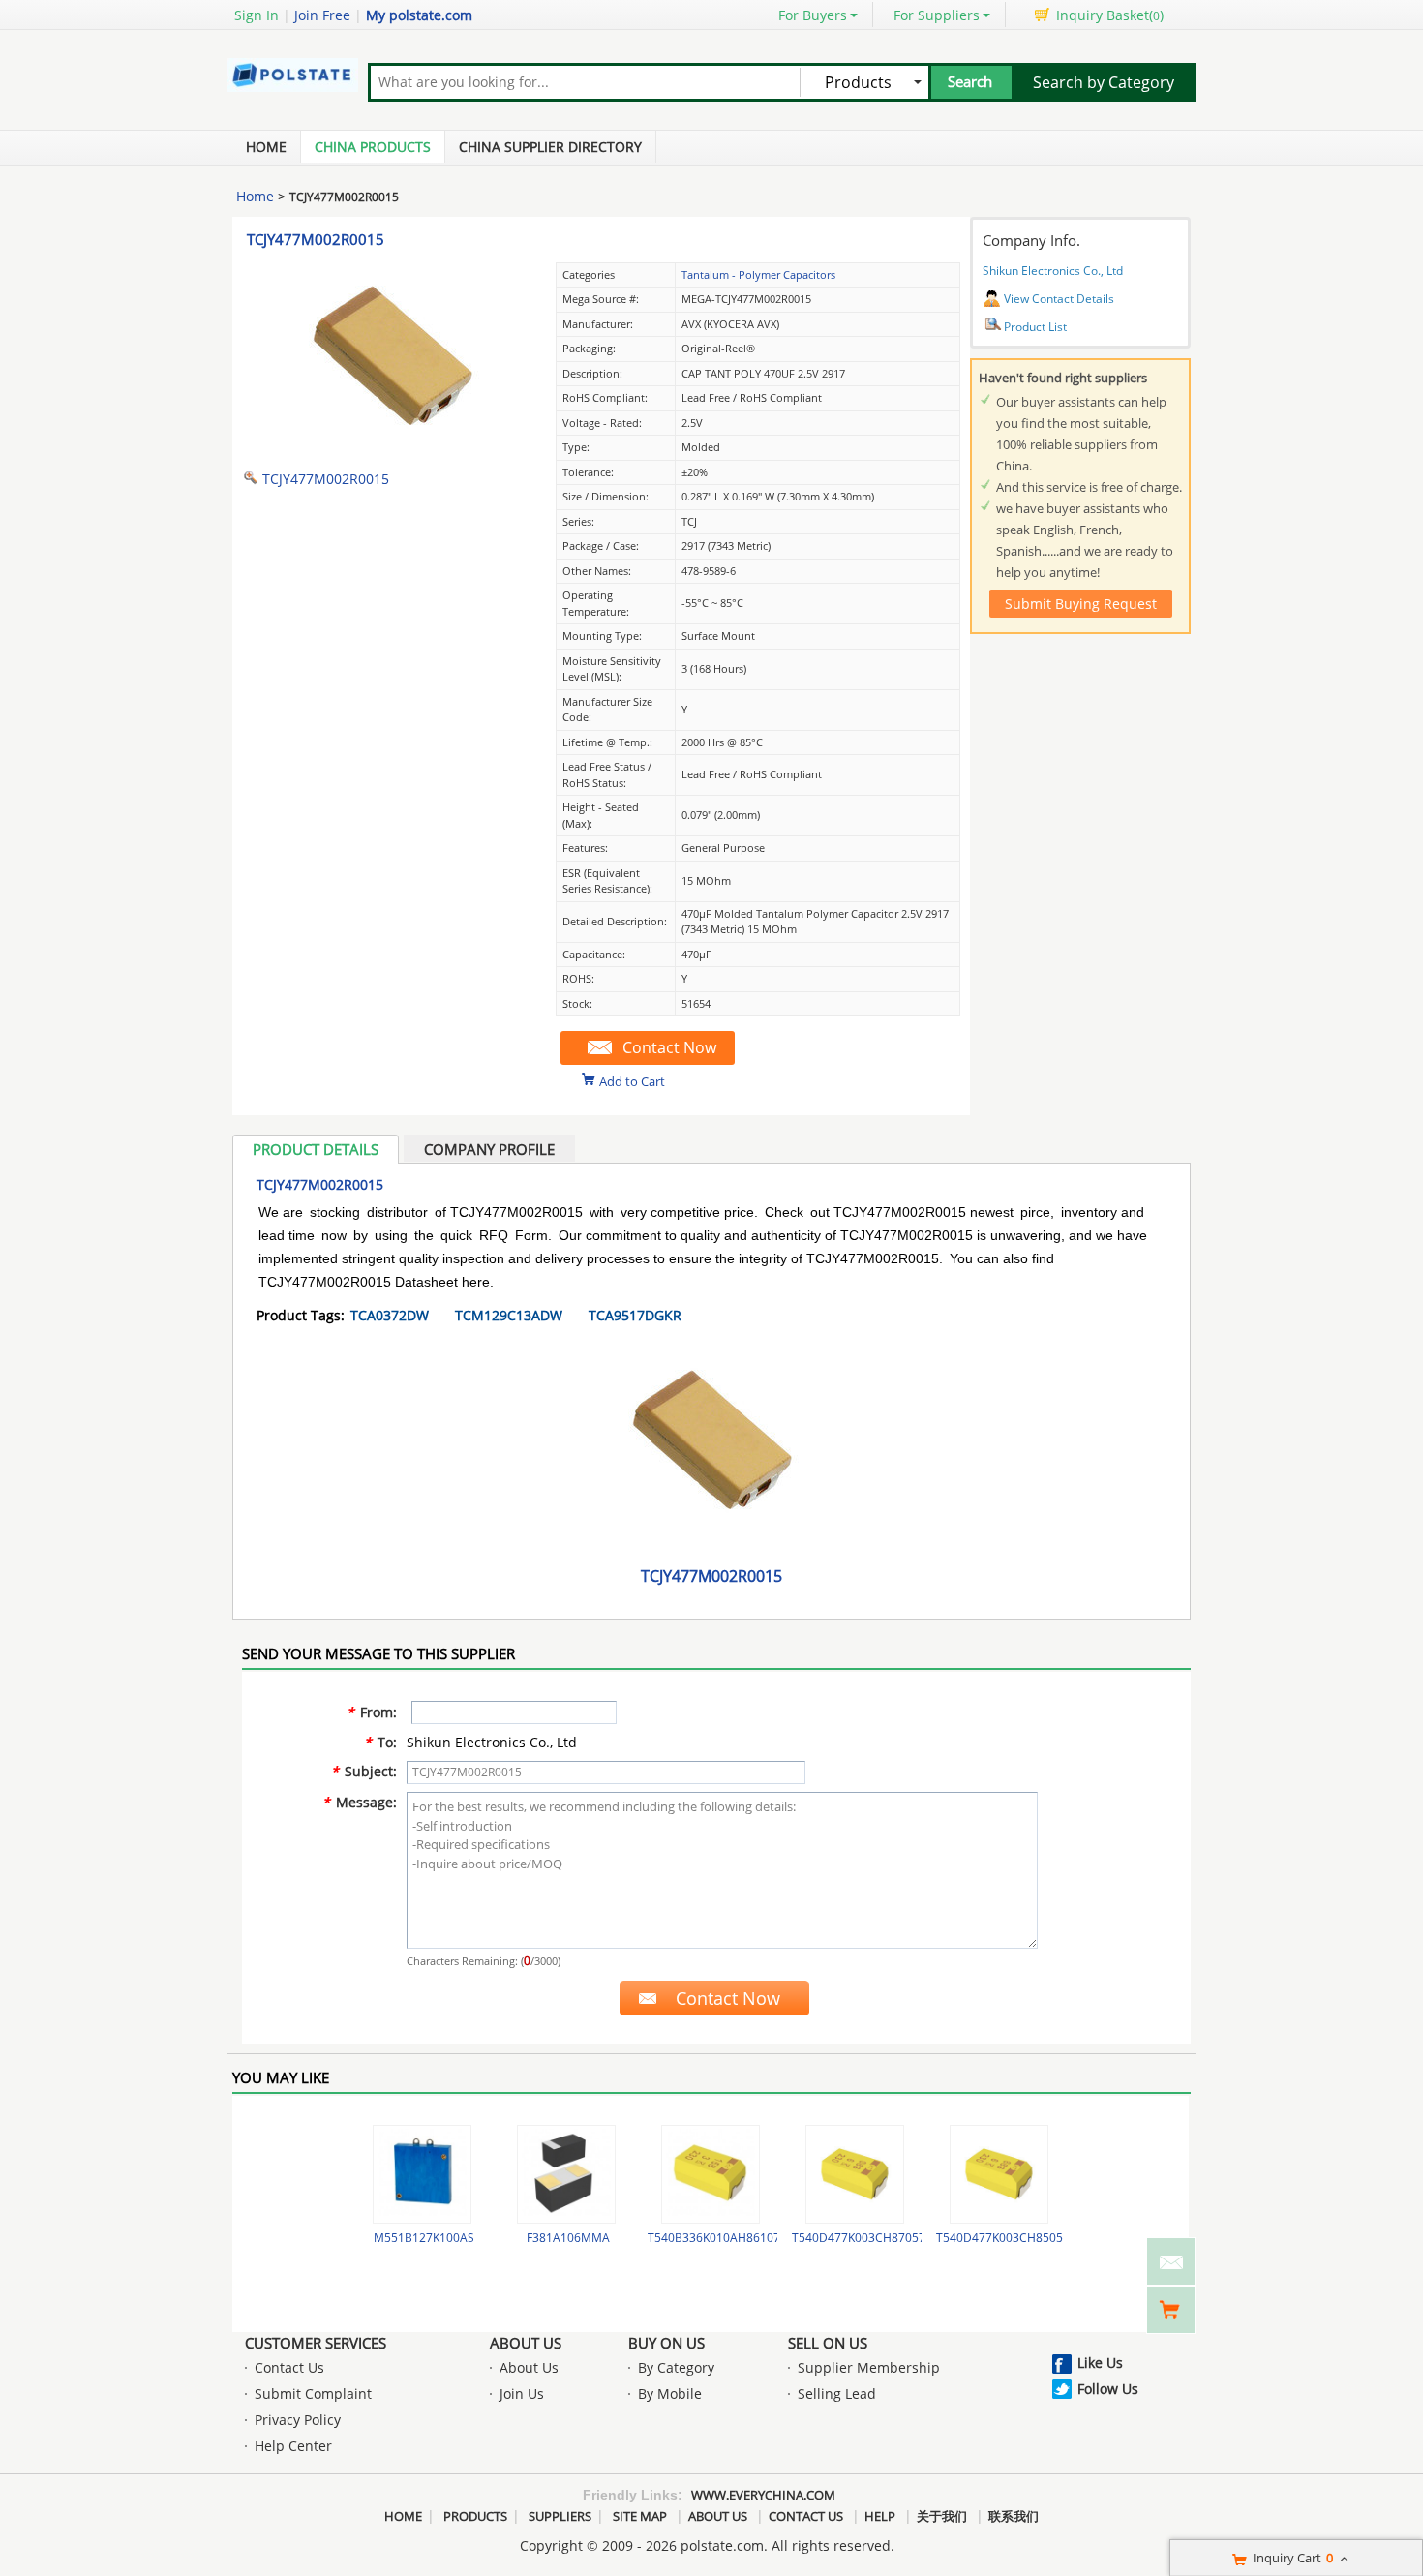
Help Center (293, 2446)
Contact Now (669, 1047)
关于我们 (942, 2516)
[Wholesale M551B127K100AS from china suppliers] (422, 2174)
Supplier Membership (869, 2367)
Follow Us (1108, 2389)
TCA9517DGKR (635, 1315)
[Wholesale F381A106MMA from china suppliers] (566, 2174)
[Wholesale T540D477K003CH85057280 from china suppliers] (999, 2174)
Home (266, 147)
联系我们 (1014, 2516)
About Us (526, 2343)
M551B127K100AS (424, 2238)
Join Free (322, 15)
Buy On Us (666, 2343)
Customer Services (316, 2343)
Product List (1035, 327)
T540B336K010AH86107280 (724, 2238)
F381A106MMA (568, 2238)
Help (880, 2516)
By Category (676, 2367)
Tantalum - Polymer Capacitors (758, 274)
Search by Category (1104, 82)
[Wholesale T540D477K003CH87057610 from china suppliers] (855, 2174)
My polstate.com (419, 15)
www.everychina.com (763, 2495)
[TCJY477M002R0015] (392, 449)
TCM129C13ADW (509, 1315)
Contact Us (289, 2367)
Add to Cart (632, 1080)
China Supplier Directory (550, 147)
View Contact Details (1059, 299)
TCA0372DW (390, 1315)
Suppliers (560, 2516)
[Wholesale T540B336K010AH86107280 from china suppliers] (711, 2174)
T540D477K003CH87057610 (869, 2238)
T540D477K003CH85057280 (1013, 2238)
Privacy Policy (298, 2420)
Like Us (1100, 2363)
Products (475, 2516)
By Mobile (670, 2394)
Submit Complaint (313, 2394)
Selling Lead (837, 2394)
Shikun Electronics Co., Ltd (1053, 271)
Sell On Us (828, 2343)
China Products (373, 147)
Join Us (522, 2394)
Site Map (640, 2516)
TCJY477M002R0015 (316, 239)
